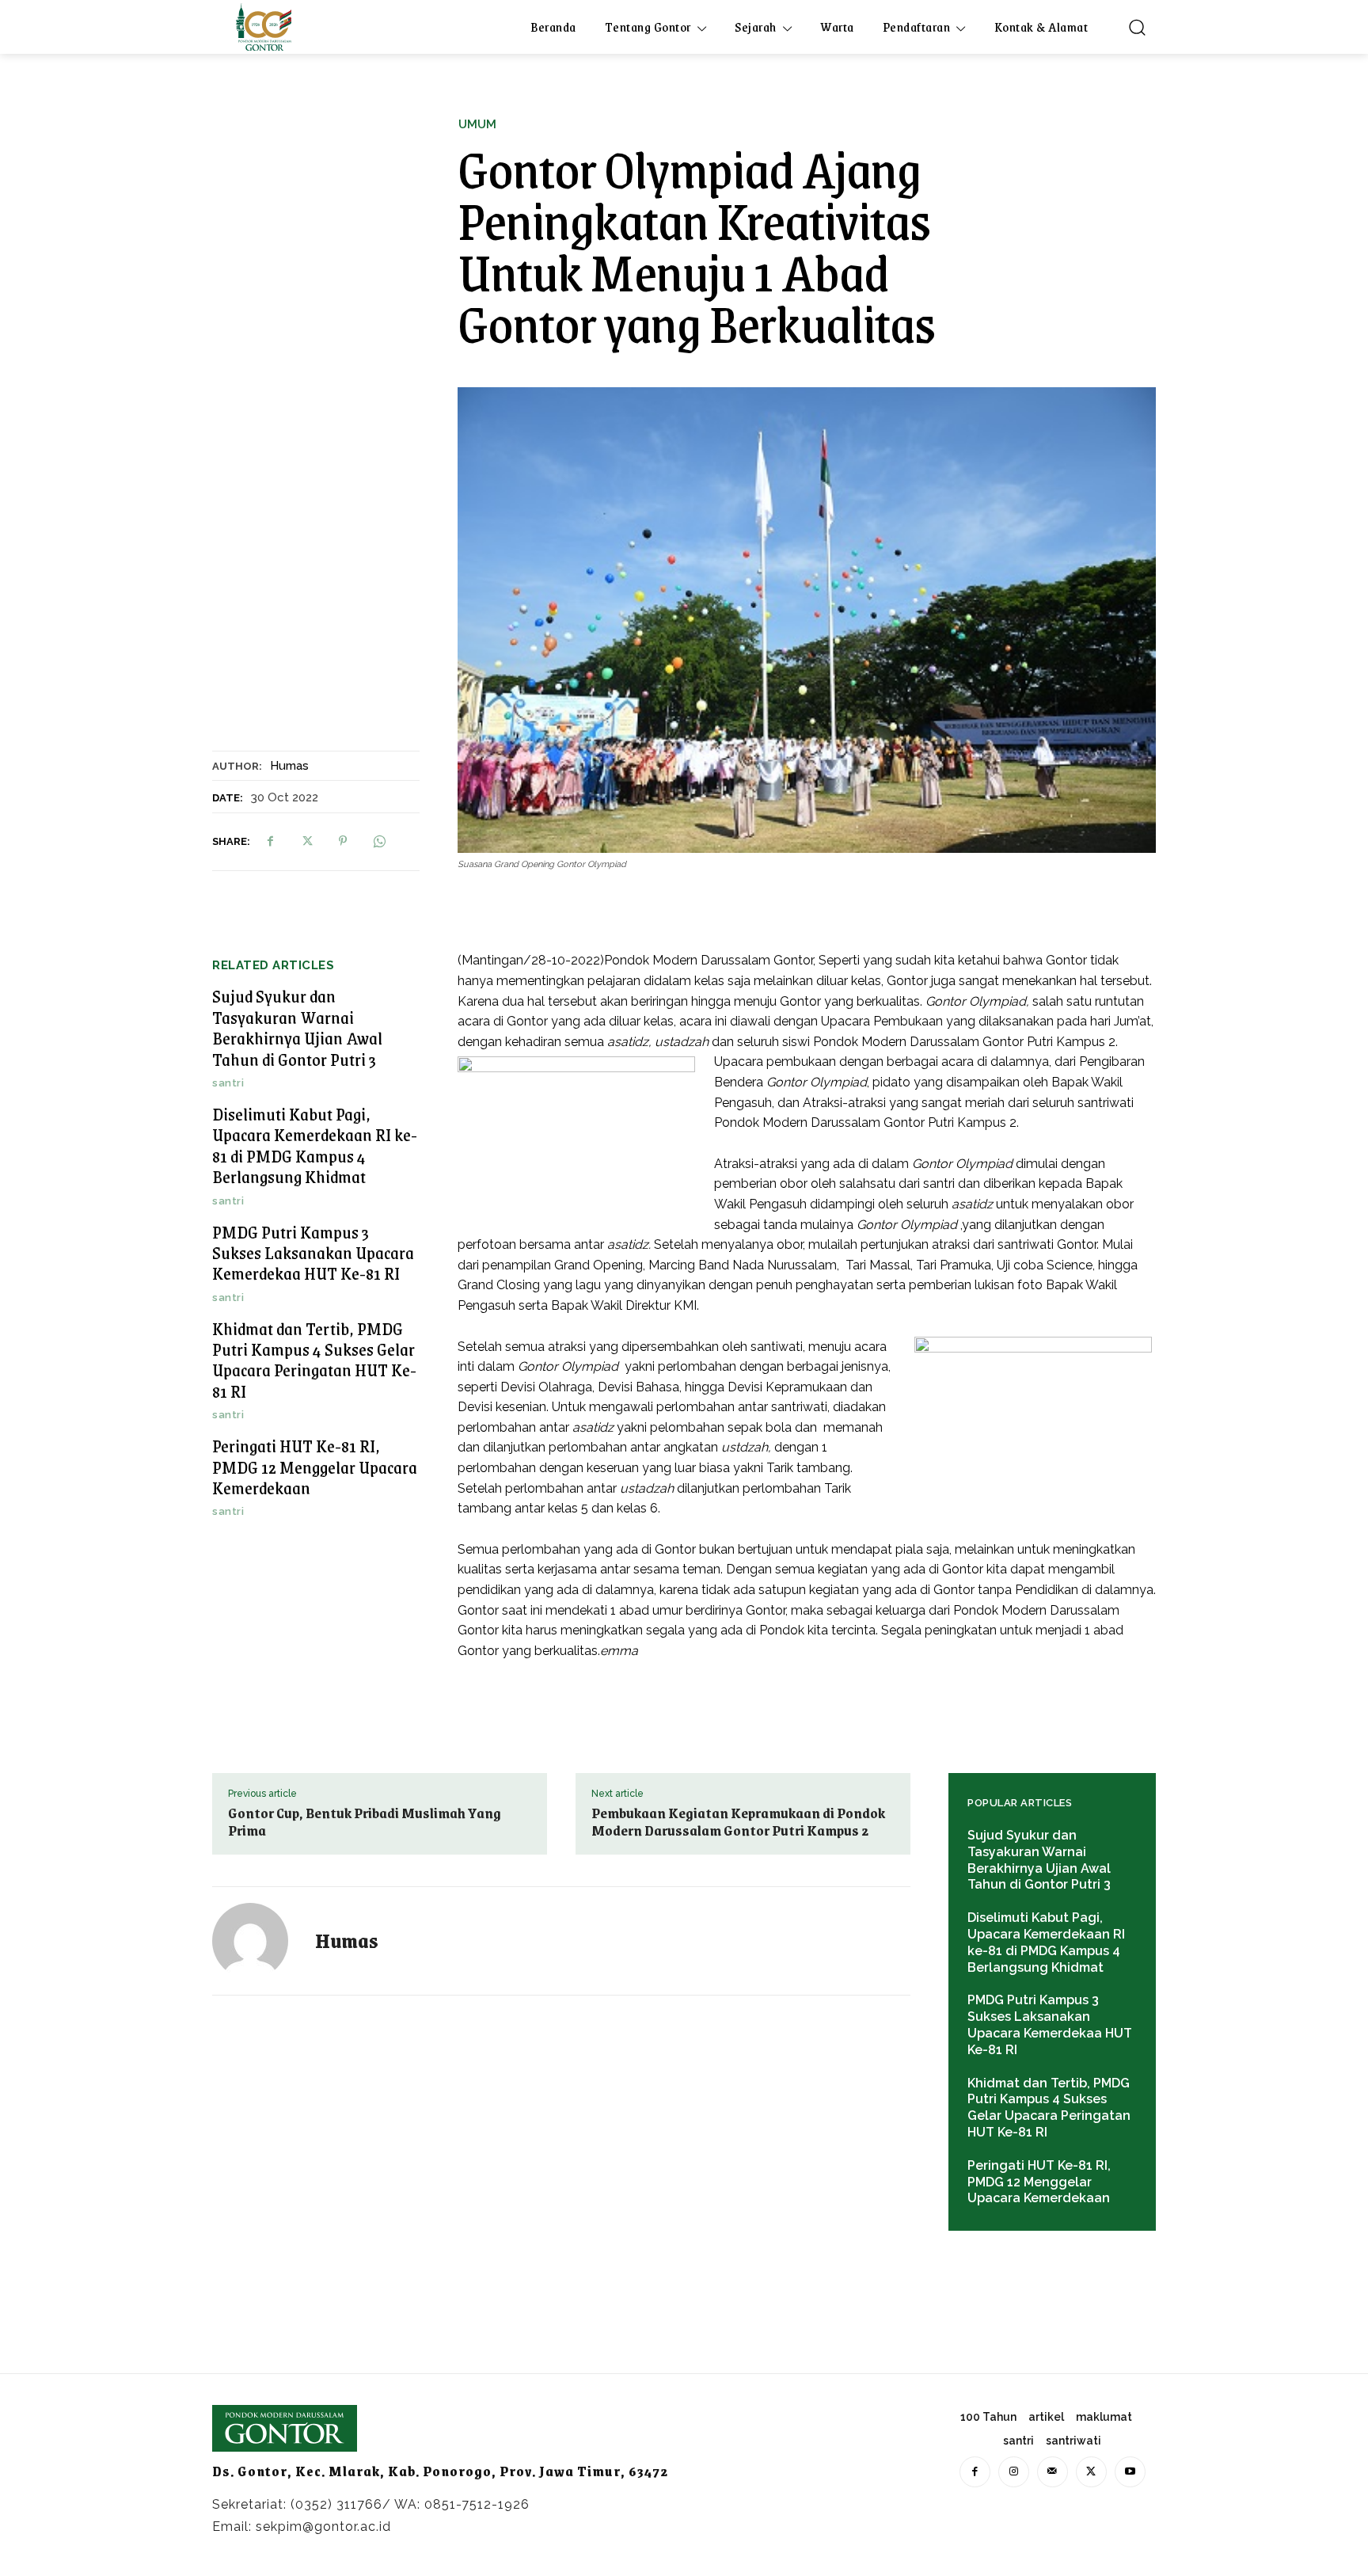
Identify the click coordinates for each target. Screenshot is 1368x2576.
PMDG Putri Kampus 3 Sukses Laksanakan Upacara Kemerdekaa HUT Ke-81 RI (313, 1253)
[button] (1137, 27)
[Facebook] (270, 841)
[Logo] (264, 27)
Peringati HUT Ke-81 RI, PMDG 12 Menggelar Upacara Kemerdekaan (315, 1467)
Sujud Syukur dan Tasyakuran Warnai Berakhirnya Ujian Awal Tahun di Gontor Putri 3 (297, 1027)
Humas (289, 766)
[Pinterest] (343, 841)
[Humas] (260, 1941)
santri (228, 1083)
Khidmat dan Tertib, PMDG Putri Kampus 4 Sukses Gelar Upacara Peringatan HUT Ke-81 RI (314, 1360)
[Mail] (1053, 2472)
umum (477, 125)
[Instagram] (1014, 2472)
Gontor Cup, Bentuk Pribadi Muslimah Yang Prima (365, 1821)
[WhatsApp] (379, 841)
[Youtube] (1130, 2472)
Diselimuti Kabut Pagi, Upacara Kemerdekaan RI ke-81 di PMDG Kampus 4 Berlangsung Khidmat (315, 1145)
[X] (306, 841)
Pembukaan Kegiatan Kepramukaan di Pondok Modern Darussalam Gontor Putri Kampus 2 (738, 1821)
